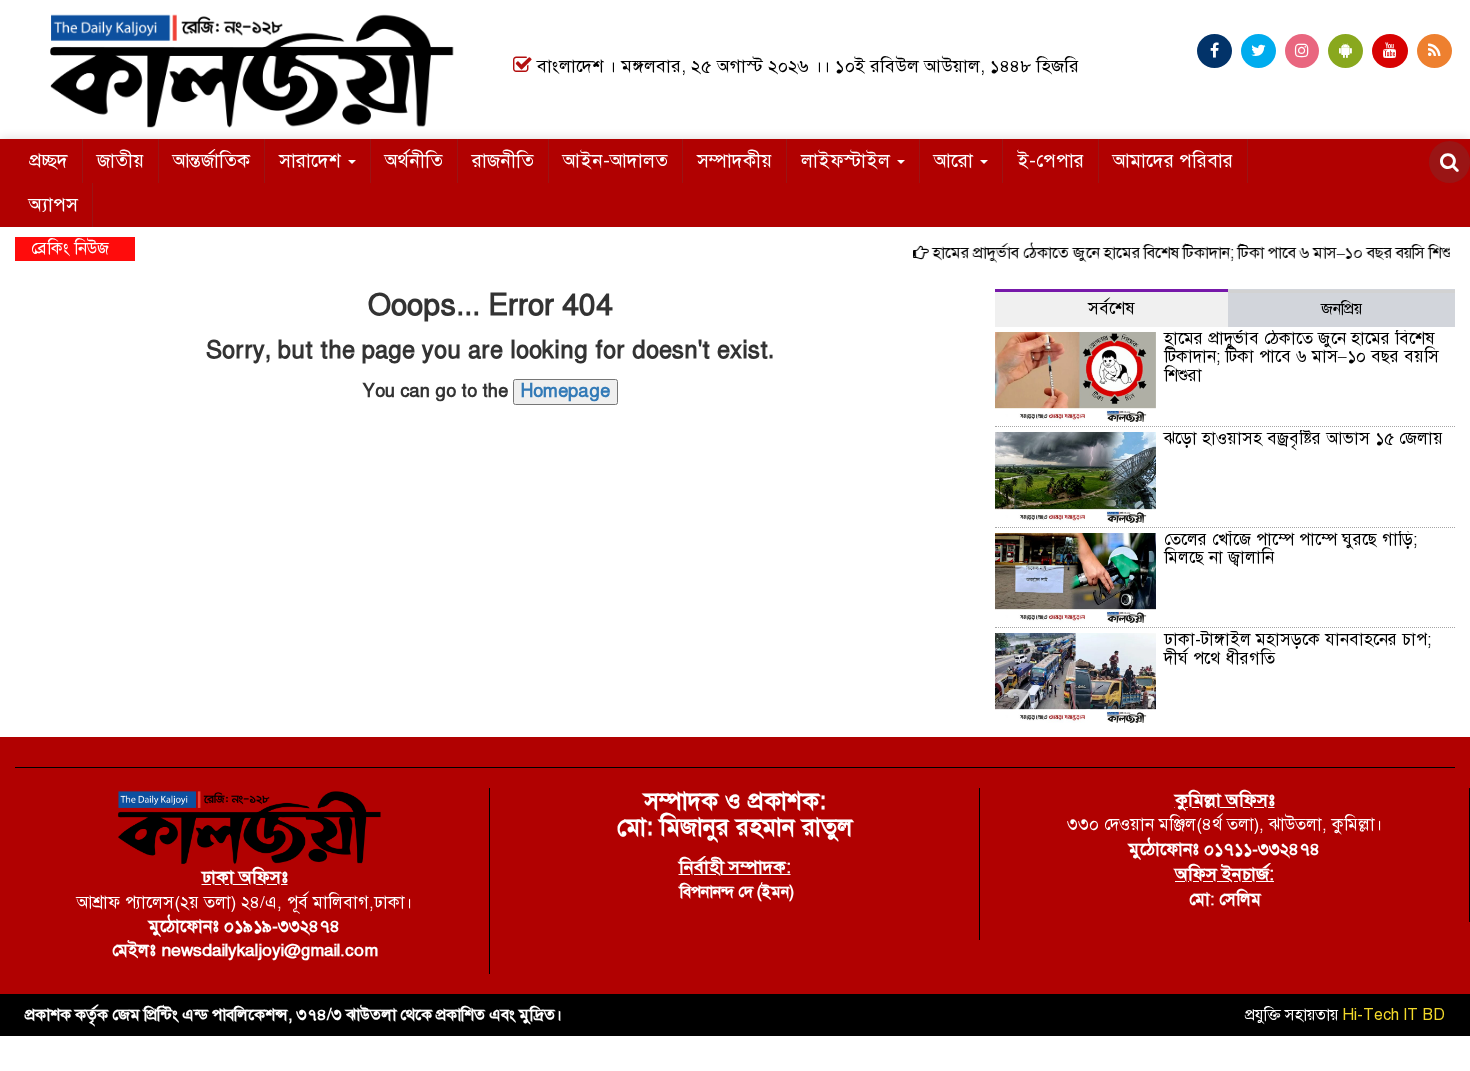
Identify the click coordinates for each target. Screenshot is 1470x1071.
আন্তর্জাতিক (211, 160)
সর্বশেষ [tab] (1111, 308)
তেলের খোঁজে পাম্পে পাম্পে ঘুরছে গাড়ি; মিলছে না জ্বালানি (1290, 549)
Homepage (565, 391)
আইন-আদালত (615, 160)
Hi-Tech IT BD (1393, 1015)
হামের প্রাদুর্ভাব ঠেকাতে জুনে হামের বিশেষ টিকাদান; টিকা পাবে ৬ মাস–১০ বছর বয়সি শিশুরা (1184, 253)
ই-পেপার (1050, 160)
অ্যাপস (53, 204)
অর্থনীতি (414, 160)
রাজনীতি (503, 160)
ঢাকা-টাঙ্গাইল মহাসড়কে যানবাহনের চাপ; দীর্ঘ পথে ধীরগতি (1297, 649)
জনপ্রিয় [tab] (1341, 309)
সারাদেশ (312, 160)
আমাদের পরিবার (1173, 160)
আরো (956, 160)
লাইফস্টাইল (848, 160)
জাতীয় (120, 160)
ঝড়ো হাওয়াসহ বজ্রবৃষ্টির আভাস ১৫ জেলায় (1303, 438)
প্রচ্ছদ (48, 160)
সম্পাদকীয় (734, 160)
